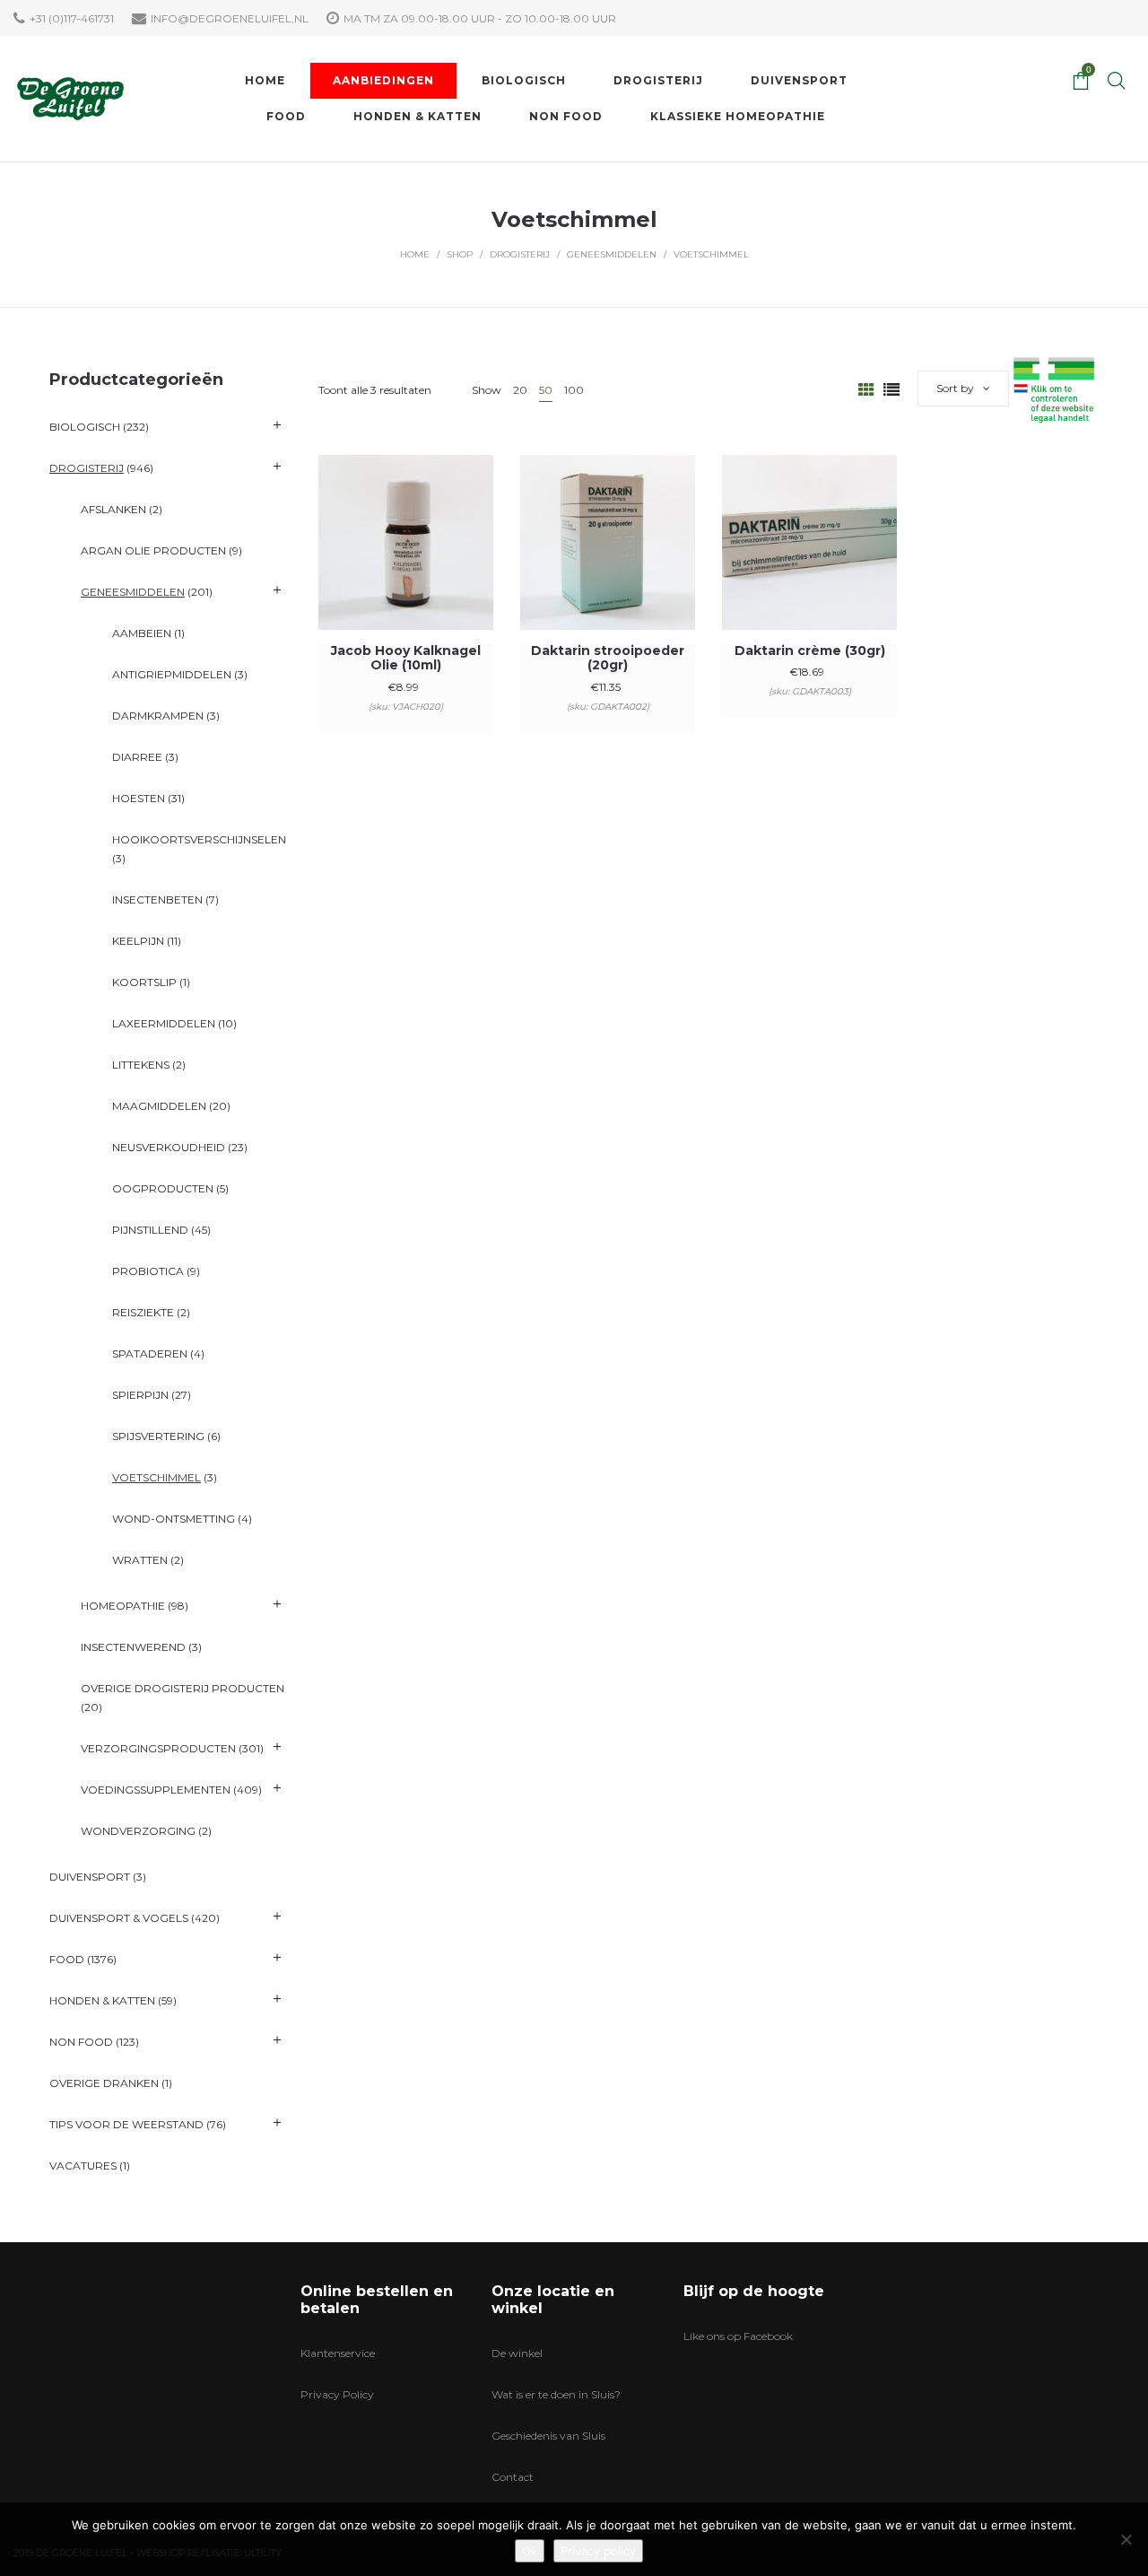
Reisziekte (143, 1312)
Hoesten (139, 798)
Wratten (140, 1560)
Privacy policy (598, 2551)
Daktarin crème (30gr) (810, 651)
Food (67, 1959)
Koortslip (144, 982)
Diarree (137, 757)
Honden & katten (102, 2000)
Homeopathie (123, 1606)
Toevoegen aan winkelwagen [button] (406, 567)
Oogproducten (163, 1188)
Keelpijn (138, 941)
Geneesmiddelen (612, 254)
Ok (530, 2551)
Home (415, 254)
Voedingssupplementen (156, 1790)
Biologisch (85, 427)
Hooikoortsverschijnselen (199, 839)
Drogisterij (520, 254)
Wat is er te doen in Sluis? (556, 2394)
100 (574, 390)
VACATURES (83, 2166)
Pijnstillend (150, 1230)
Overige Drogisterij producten (183, 1688)
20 (520, 390)
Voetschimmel (157, 1477)
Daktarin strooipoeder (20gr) (608, 658)
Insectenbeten (157, 899)
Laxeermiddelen (164, 1023)
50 (546, 390)
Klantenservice (338, 2353)
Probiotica (148, 1271)
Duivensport (90, 1877)
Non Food (81, 2042)
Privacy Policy (337, 2394)
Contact (513, 2477)
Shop (460, 254)
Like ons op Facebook (738, 2336)
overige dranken (104, 2083)
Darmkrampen (158, 716)
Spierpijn (140, 1395)
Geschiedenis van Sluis (548, 2436)
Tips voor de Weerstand (126, 2124)
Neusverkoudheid (169, 1147)
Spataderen (150, 1353)
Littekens (141, 1065)
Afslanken (113, 509)
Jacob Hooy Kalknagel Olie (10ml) (406, 658)
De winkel (517, 2353)
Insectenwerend (133, 1647)
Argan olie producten (153, 550)
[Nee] (1126, 2539)
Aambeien (142, 633)
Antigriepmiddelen (172, 674)
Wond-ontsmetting (174, 1519)
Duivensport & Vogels (119, 1918)
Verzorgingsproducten (158, 1748)
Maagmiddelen (159, 1106)
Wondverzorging (138, 1831)
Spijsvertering (158, 1436)
